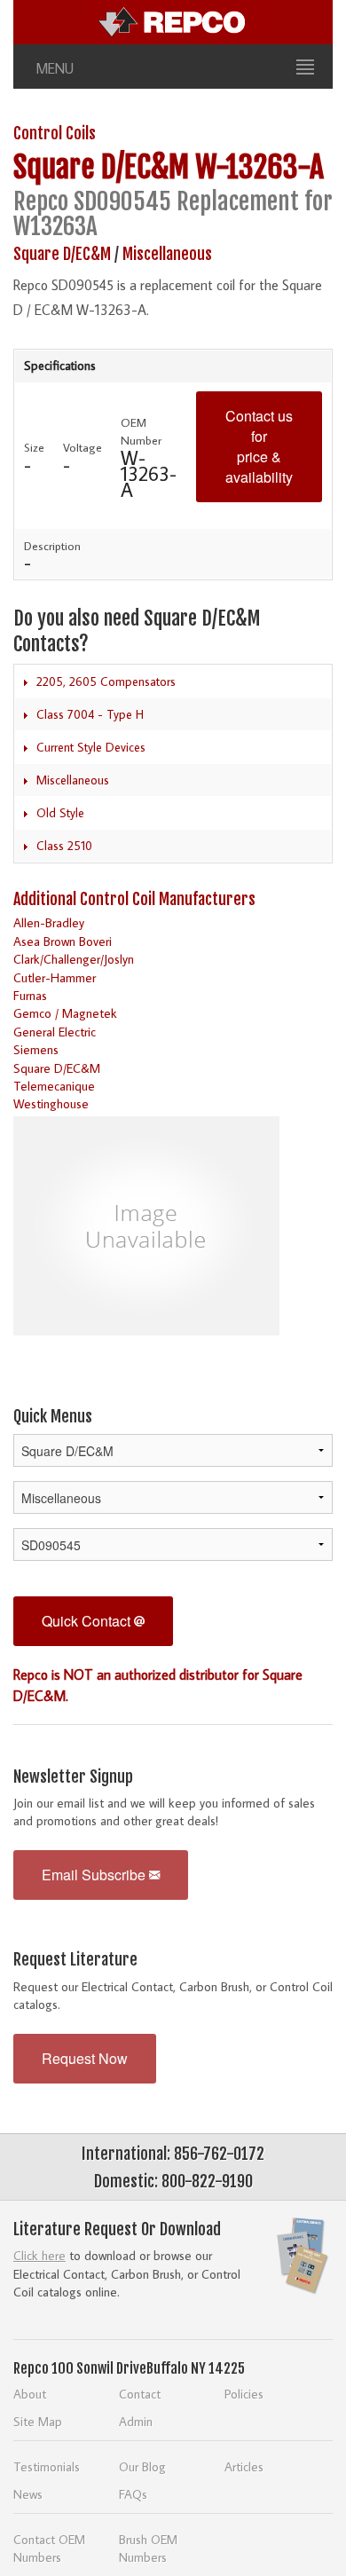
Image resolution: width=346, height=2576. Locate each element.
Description (52, 546)
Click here (39, 2255)
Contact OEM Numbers (49, 2548)
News (28, 2494)
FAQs (133, 2494)
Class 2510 (64, 846)
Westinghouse (51, 1103)
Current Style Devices (91, 747)
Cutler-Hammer (55, 977)
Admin (136, 2421)
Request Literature (75, 1959)
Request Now (85, 2058)
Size (34, 447)
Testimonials (47, 2466)
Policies (244, 2394)
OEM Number (141, 431)
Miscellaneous (167, 254)
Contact (140, 2394)
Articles (244, 2466)
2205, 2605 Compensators (106, 681)
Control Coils (55, 133)
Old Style (60, 813)
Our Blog (142, 2466)
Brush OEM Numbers (148, 2548)
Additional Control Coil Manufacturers (134, 899)
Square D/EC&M (101, 167)
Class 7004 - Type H (90, 714)
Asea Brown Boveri (63, 941)
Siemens (36, 1049)
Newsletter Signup (73, 1776)
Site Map (38, 2421)
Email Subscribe (95, 1875)
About (30, 2394)
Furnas (30, 995)
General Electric (55, 1032)
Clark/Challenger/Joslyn (74, 959)
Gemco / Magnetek (65, 1013)
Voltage (83, 447)
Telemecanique (54, 1086)
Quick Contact (88, 1621)
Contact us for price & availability (259, 446)
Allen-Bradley (49, 922)
